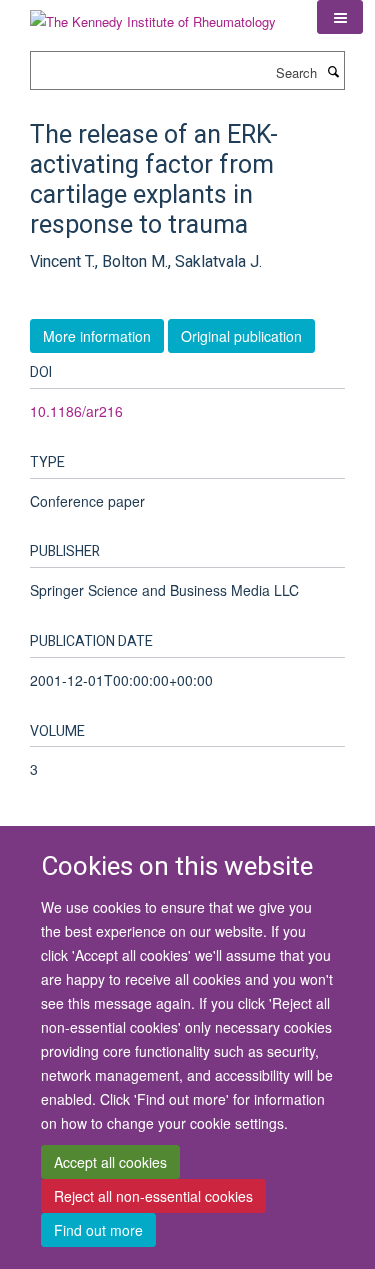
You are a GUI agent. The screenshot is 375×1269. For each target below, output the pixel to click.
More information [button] (97, 336)
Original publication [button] (241, 336)
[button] (340, 17)
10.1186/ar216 (76, 411)
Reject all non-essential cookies (153, 1196)
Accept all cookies (110, 1162)
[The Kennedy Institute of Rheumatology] (153, 14)
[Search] (333, 71)
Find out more (98, 1230)
